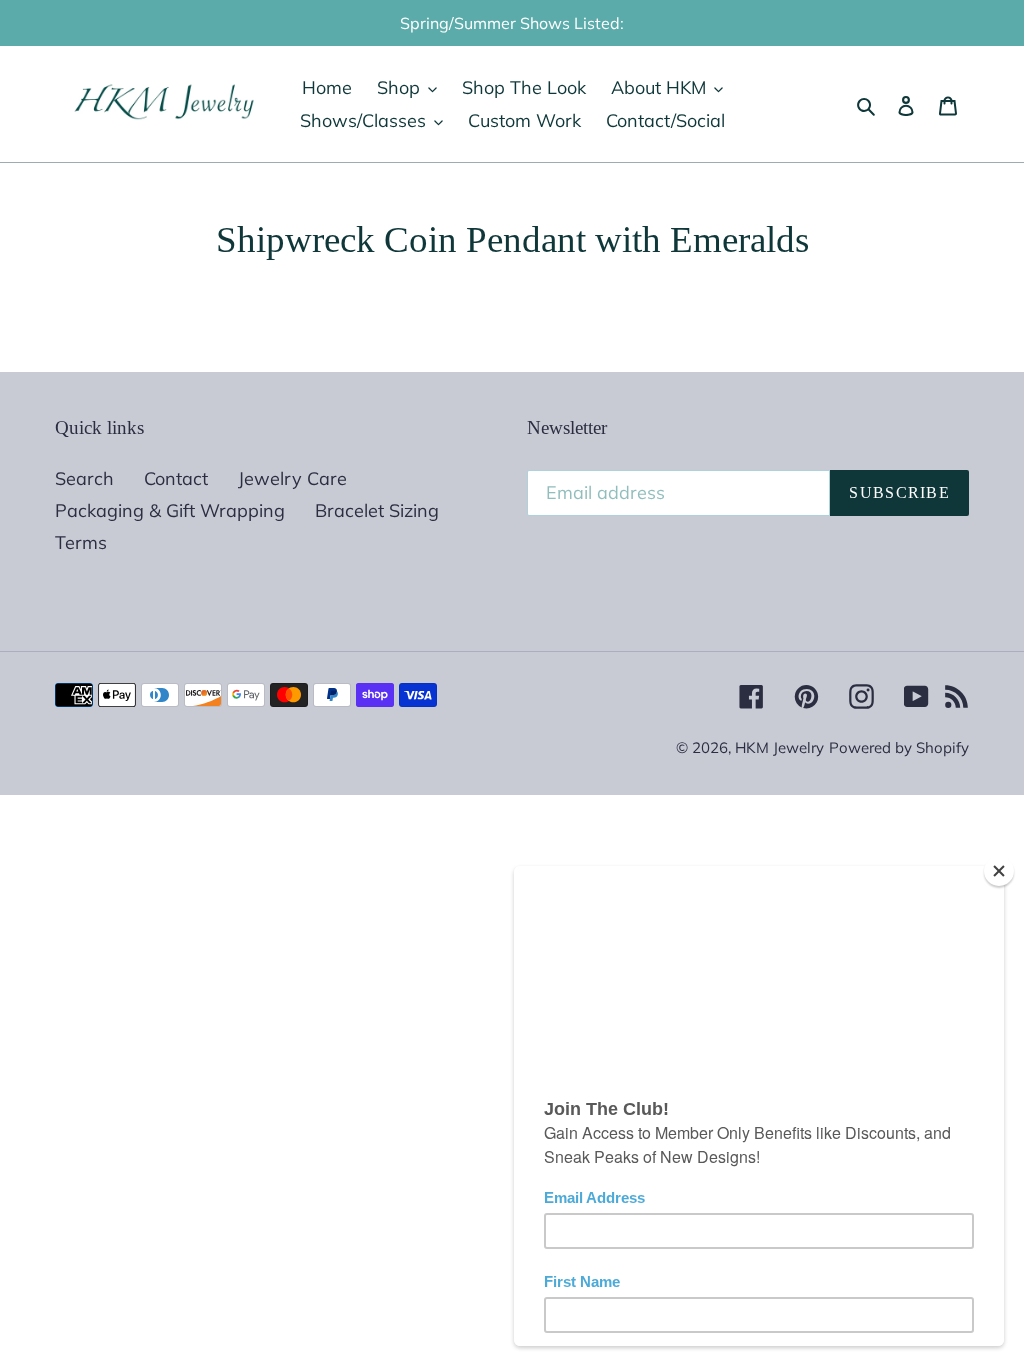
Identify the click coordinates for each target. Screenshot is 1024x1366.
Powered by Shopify (899, 747)
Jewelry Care (292, 478)
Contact (176, 478)
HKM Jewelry (779, 747)
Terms (81, 542)
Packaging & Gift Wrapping (170, 510)
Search (84, 478)
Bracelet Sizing (377, 510)
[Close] (999, 871)
